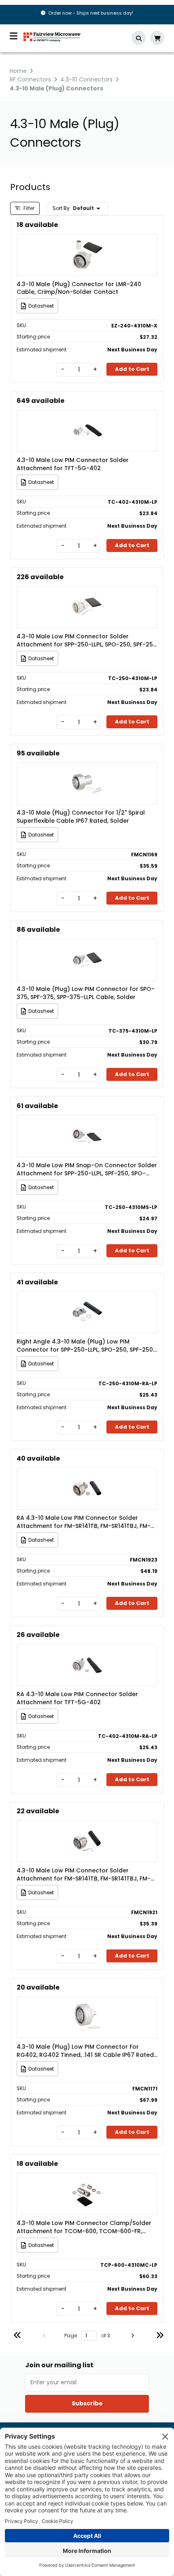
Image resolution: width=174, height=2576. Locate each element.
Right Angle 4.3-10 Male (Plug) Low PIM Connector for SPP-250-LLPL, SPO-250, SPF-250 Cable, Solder (85, 1346)
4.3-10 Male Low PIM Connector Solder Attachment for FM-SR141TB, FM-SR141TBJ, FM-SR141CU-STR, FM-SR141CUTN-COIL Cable (84, 1874)
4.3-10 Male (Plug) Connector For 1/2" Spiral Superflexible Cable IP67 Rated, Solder (81, 817)
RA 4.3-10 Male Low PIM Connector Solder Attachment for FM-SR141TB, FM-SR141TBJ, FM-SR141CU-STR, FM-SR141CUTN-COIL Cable (84, 1522)
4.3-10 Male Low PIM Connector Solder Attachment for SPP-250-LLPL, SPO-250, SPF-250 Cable (87, 640)
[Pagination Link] (17, 2336)
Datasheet (41, 306)
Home (18, 71)
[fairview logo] (52, 36)
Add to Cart (132, 369)
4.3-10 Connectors (86, 79)
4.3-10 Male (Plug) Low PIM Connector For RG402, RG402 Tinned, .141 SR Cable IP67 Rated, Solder (86, 2051)
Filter (28, 208)
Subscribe (87, 2403)
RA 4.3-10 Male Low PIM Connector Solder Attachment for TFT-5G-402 (77, 1698)
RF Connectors (30, 79)
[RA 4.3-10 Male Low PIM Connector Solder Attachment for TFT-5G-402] (87, 1653)
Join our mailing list (59, 2365)
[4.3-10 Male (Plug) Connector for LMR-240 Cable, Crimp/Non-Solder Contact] (87, 243)
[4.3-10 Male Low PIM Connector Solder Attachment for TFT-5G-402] (87, 419)
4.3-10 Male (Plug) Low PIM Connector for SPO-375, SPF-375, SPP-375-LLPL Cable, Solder (86, 993)
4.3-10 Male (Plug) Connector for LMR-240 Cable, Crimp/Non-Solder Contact (79, 288)
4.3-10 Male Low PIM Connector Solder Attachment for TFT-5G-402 (73, 464)
